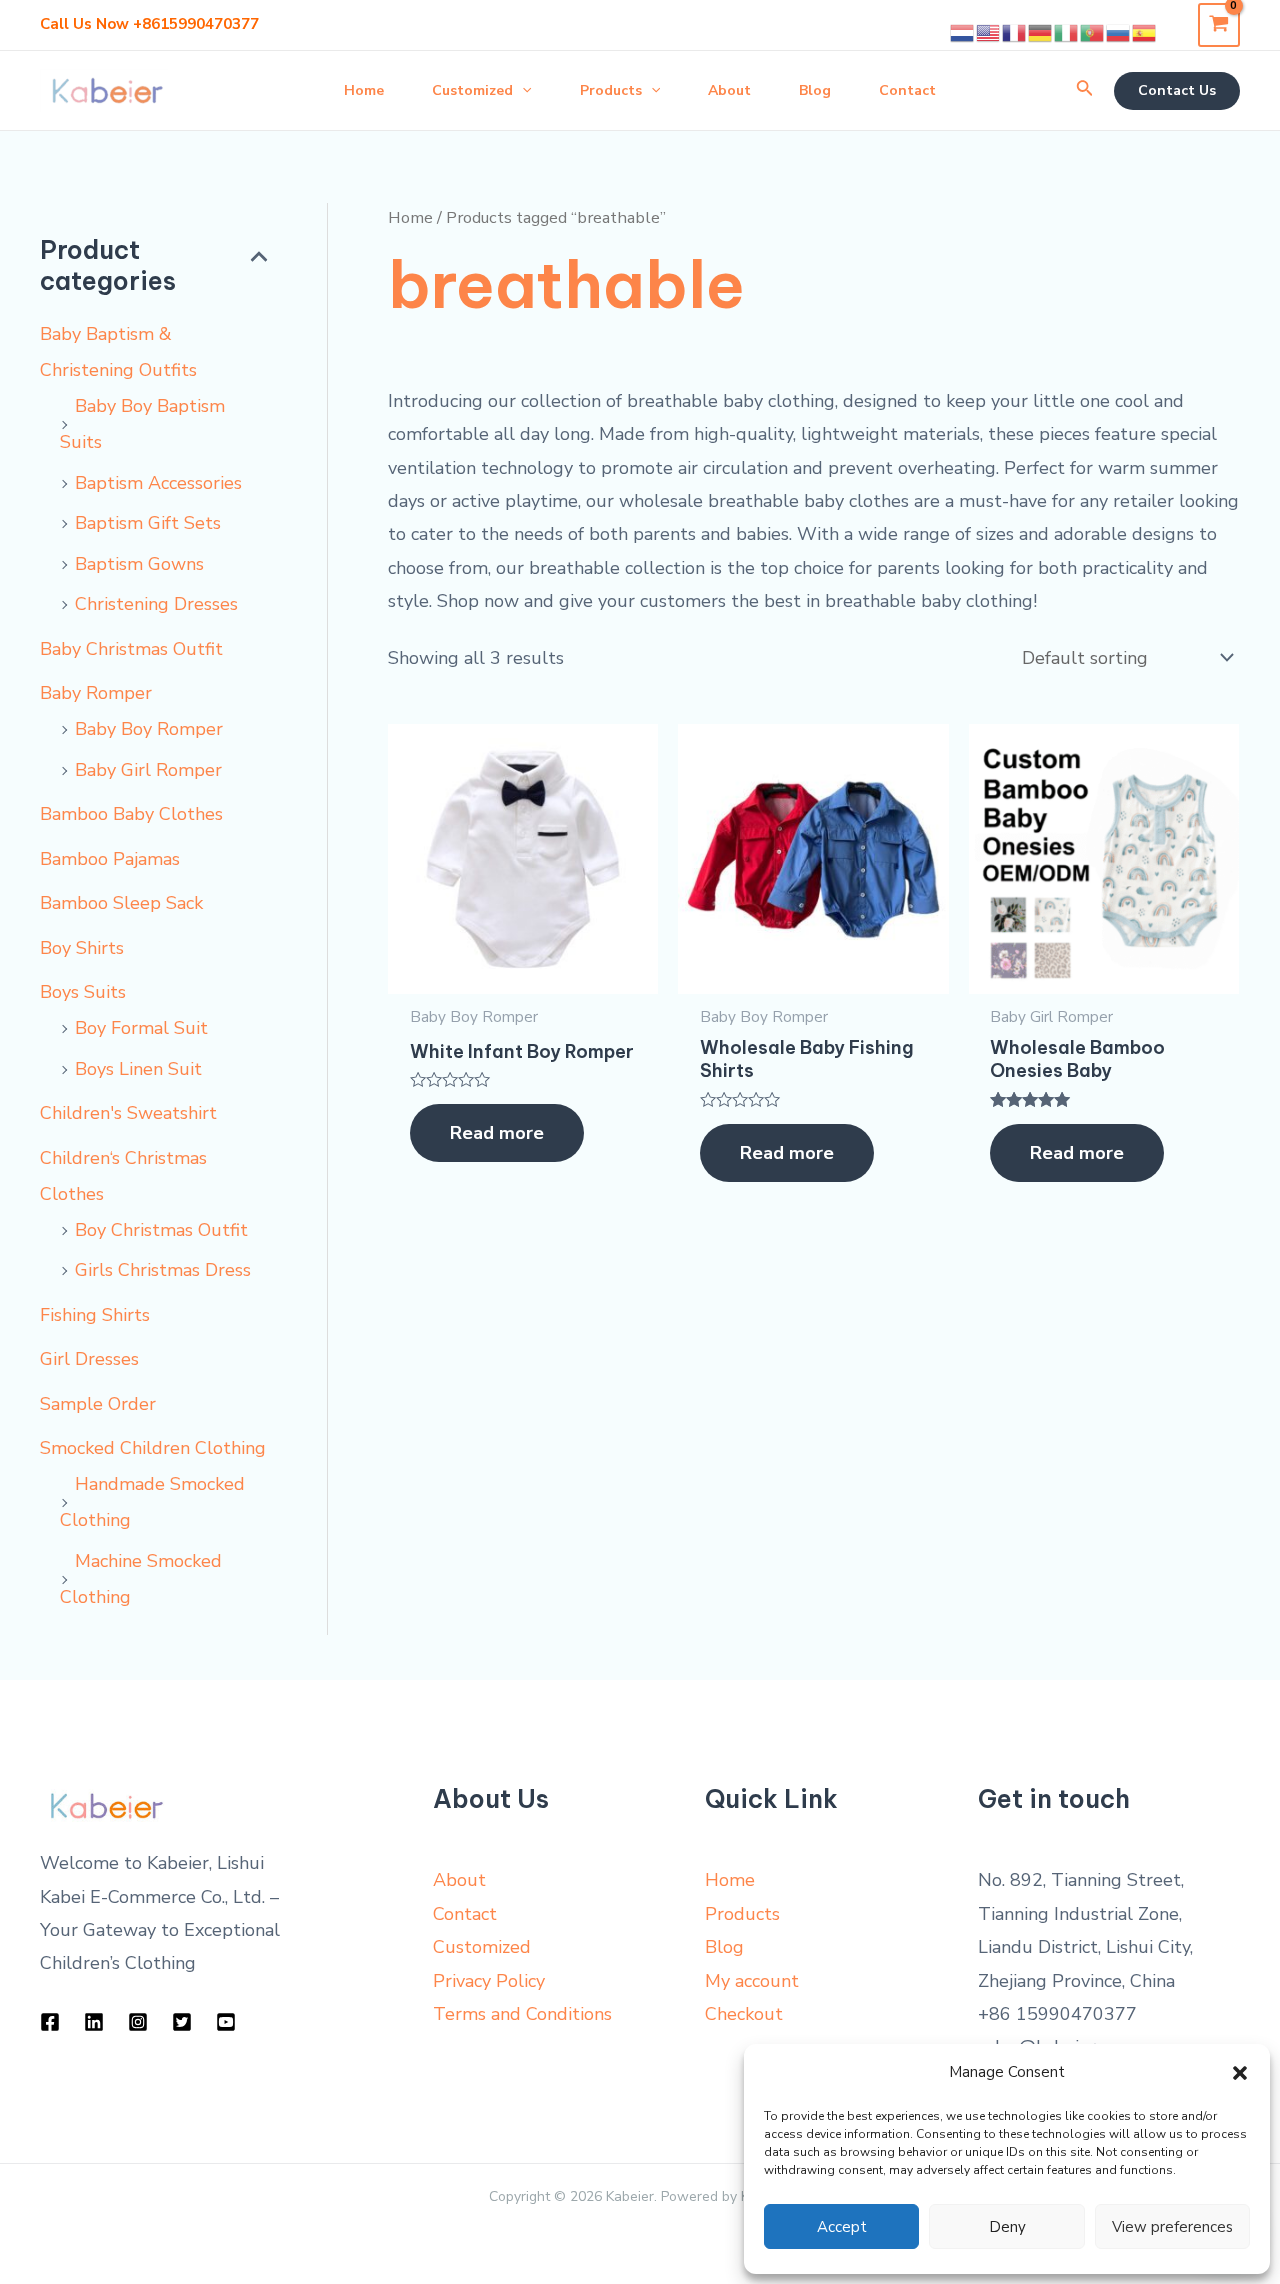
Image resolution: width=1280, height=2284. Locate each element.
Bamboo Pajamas (110, 859)
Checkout (744, 2014)
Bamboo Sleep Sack (121, 903)
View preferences (1172, 2227)
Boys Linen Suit (138, 1069)
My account (752, 1981)
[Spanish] (1145, 32)
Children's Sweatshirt (128, 1113)
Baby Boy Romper (149, 729)
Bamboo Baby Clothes (131, 814)
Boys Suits (83, 992)
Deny (1007, 2227)
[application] (522, 91)
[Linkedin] (94, 2022)
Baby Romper (96, 693)
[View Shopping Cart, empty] (1219, 24)
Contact (465, 1914)
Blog (724, 1947)
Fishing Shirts (95, 1315)
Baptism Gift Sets (148, 523)
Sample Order (98, 1404)
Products (742, 1914)
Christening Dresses (156, 604)
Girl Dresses (89, 1359)
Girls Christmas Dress (163, 1270)
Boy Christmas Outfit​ (161, 1230)
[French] (1015, 32)
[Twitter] (182, 2022)
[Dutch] (963, 32)
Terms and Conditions (522, 2014)
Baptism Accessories (158, 483)
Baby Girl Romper (148, 770)
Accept (842, 2227)
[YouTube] (226, 2022)
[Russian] (1119, 32)
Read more (497, 1133)
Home (410, 217)
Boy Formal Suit (141, 1028)
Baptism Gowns (139, 564)
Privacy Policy (489, 1981)
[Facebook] (50, 2022)
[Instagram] (138, 2022)
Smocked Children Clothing (153, 1448)
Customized (482, 1947)
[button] (1240, 2073)
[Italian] (1067, 32)
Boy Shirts (82, 948)
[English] (989, 32)
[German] (1041, 32)
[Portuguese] (1093, 32)
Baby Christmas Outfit (131, 649)
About (459, 1880)
